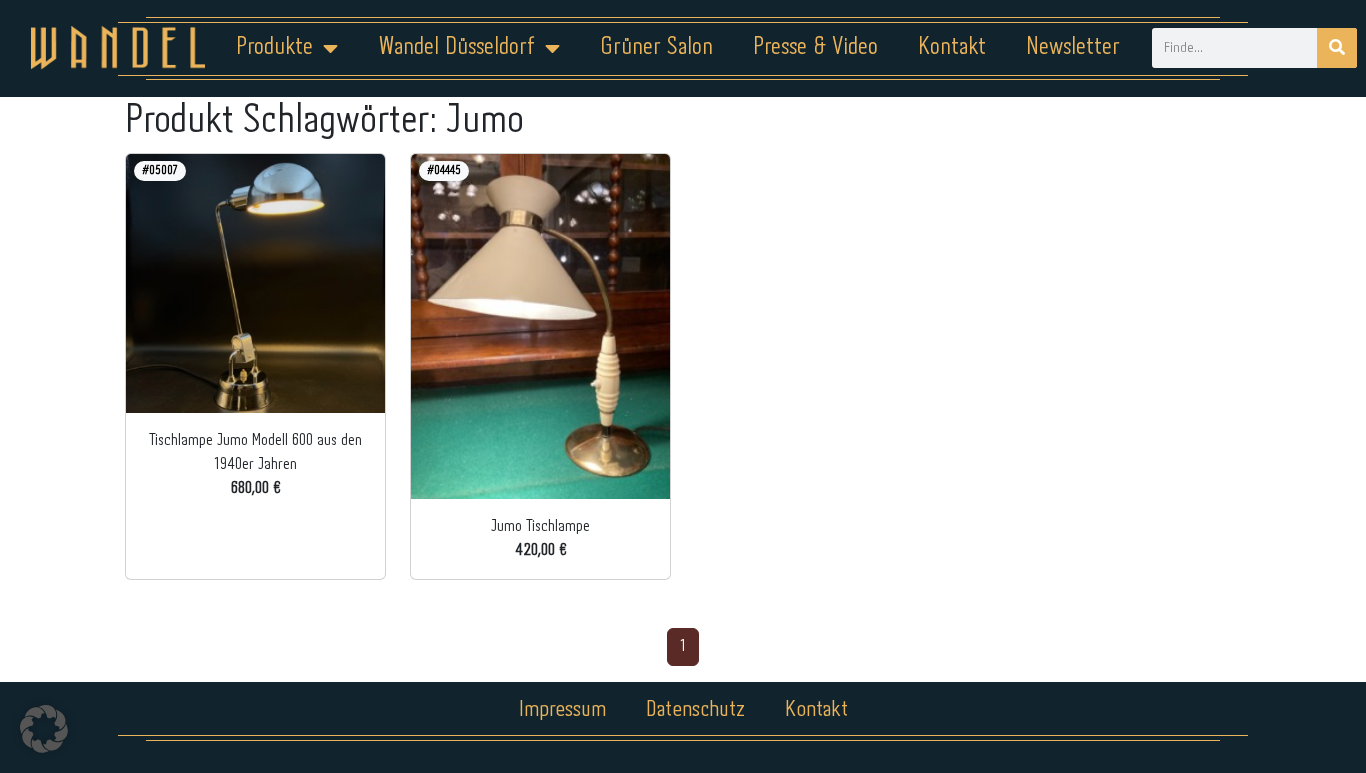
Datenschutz (695, 710)
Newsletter (1073, 47)
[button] (44, 729)
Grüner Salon (656, 47)
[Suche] (1337, 48)
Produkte (274, 47)
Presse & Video (815, 47)
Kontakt (952, 47)
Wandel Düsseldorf (456, 47)
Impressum (562, 710)
